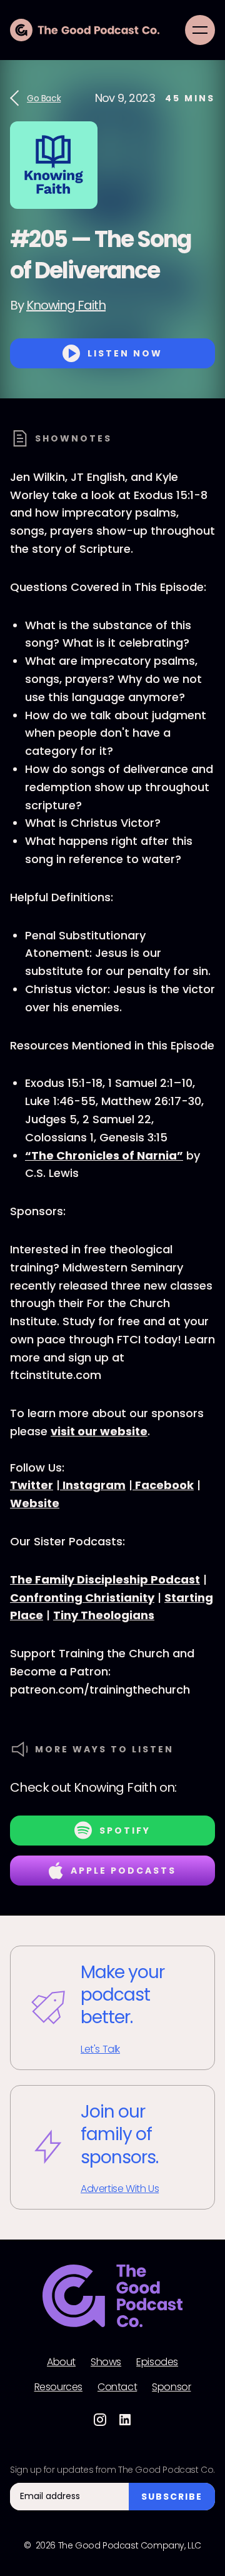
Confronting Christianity (82, 1598)
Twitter (32, 1485)
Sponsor (171, 2387)
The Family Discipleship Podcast (105, 1579)
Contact (117, 2387)
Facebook (163, 1485)
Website (35, 1503)
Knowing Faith (66, 305)
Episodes (157, 2362)
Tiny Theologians (104, 1615)
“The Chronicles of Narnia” (104, 1155)
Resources (58, 2387)
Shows (106, 2362)
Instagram (93, 1485)
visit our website (99, 1431)
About (61, 2362)
